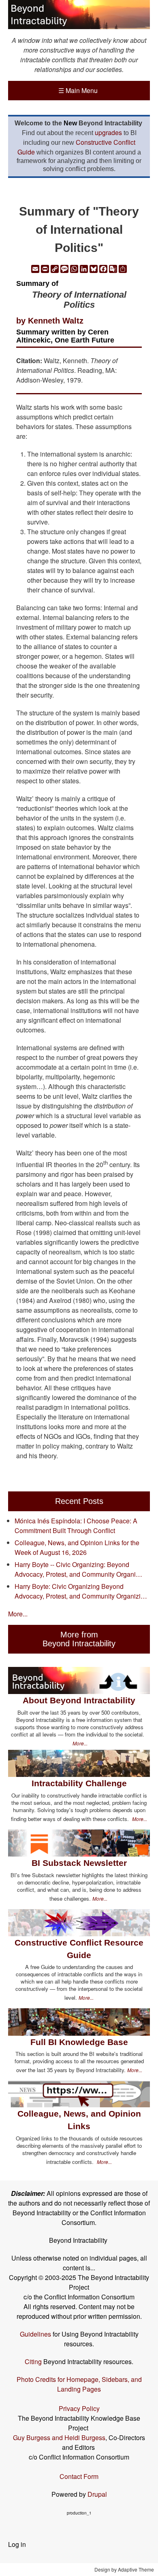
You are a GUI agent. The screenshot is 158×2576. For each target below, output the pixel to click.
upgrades (108, 132)
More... (18, 1614)
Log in (17, 2544)
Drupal (97, 2494)
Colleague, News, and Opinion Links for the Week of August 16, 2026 (77, 1547)
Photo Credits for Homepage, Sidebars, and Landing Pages (79, 2384)
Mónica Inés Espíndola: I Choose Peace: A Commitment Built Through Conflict (76, 1526)
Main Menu (78, 90)
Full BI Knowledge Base (79, 2042)
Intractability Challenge (79, 1783)
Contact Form (79, 2476)
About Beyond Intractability (79, 1700)
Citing (33, 2361)
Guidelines (35, 2334)
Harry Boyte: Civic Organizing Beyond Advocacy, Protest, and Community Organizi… (81, 1591)
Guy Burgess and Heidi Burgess (59, 2437)
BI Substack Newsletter (79, 1863)
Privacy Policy (79, 2408)
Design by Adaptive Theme (124, 2569)
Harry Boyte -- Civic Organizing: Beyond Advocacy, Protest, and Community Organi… (78, 1569)
